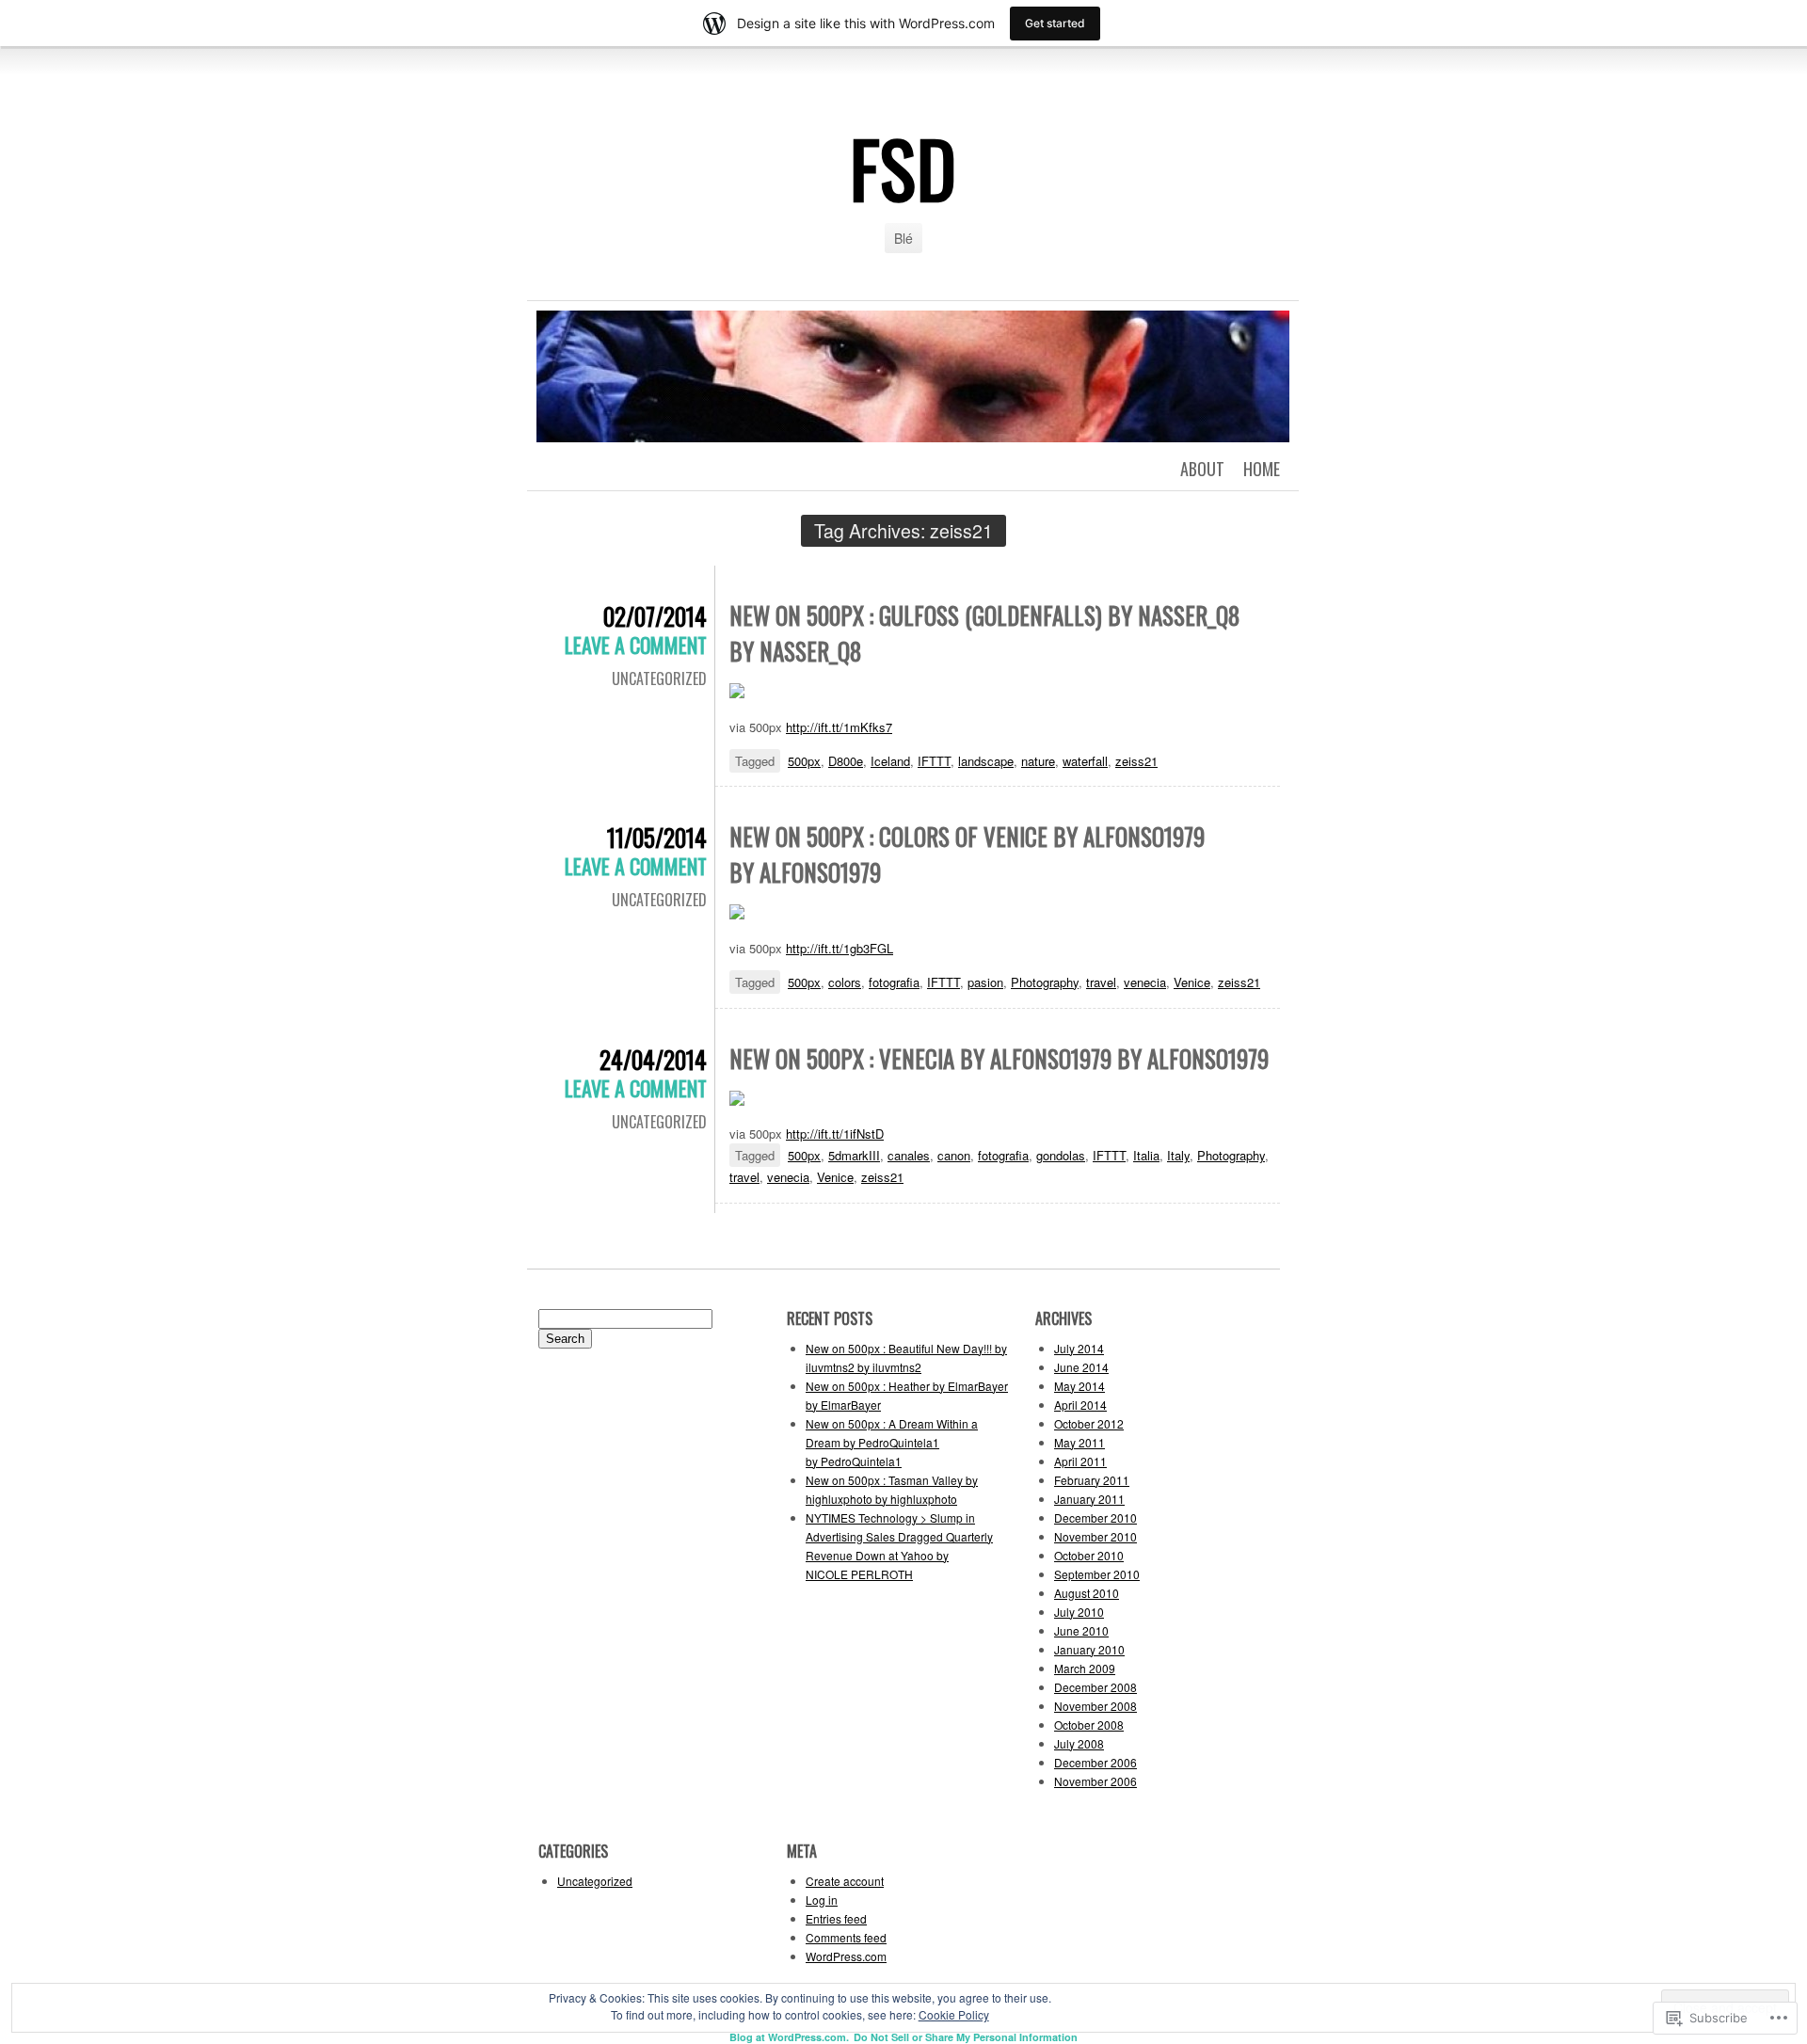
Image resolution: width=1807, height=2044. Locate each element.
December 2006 (1095, 1762)
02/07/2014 (655, 616)
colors (845, 982)
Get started (1055, 23)
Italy (1178, 1155)
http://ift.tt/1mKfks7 (839, 727)
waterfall (1085, 761)
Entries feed (836, 1918)
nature (1038, 761)
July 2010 (1079, 1612)
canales (909, 1155)
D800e (846, 761)
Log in (822, 1900)
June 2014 (1081, 1367)
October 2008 (1089, 1725)
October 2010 (1089, 1555)
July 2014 (1079, 1348)
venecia (1145, 982)
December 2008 (1095, 1687)
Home (1262, 469)
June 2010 (1081, 1630)
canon (954, 1155)
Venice (1192, 982)
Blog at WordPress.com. (789, 2037)
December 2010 (1095, 1517)
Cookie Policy (954, 2014)
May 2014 (1079, 1386)
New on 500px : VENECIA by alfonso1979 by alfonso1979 (999, 1058)
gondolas (1061, 1155)
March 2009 (1085, 1668)
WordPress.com (846, 1956)
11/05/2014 (657, 837)
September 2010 (1097, 1574)
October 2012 (1089, 1423)
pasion (985, 982)
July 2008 (1079, 1743)
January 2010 (1089, 1649)
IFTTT (934, 761)
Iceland (890, 761)
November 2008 (1095, 1706)
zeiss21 (1136, 761)
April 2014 (1080, 1405)
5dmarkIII (854, 1155)
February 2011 (1092, 1480)
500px (804, 761)
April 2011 (1080, 1461)
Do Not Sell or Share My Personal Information (966, 2037)
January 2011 (1089, 1499)
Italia (1146, 1155)
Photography (1045, 982)
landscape (986, 761)
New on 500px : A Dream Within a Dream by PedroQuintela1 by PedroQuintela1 (892, 1442)
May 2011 (1079, 1442)
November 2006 (1095, 1781)
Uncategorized (659, 679)
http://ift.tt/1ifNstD (835, 1134)
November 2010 (1095, 1536)
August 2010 (1087, 1593)
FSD (903, 168)
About (1202, 469)
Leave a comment (636, 645)
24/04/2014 (653, 1059)
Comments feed (846, 1937)
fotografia (894, 982)
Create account (845, 1881)
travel (1101, 982)
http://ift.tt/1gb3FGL (840, 948)
